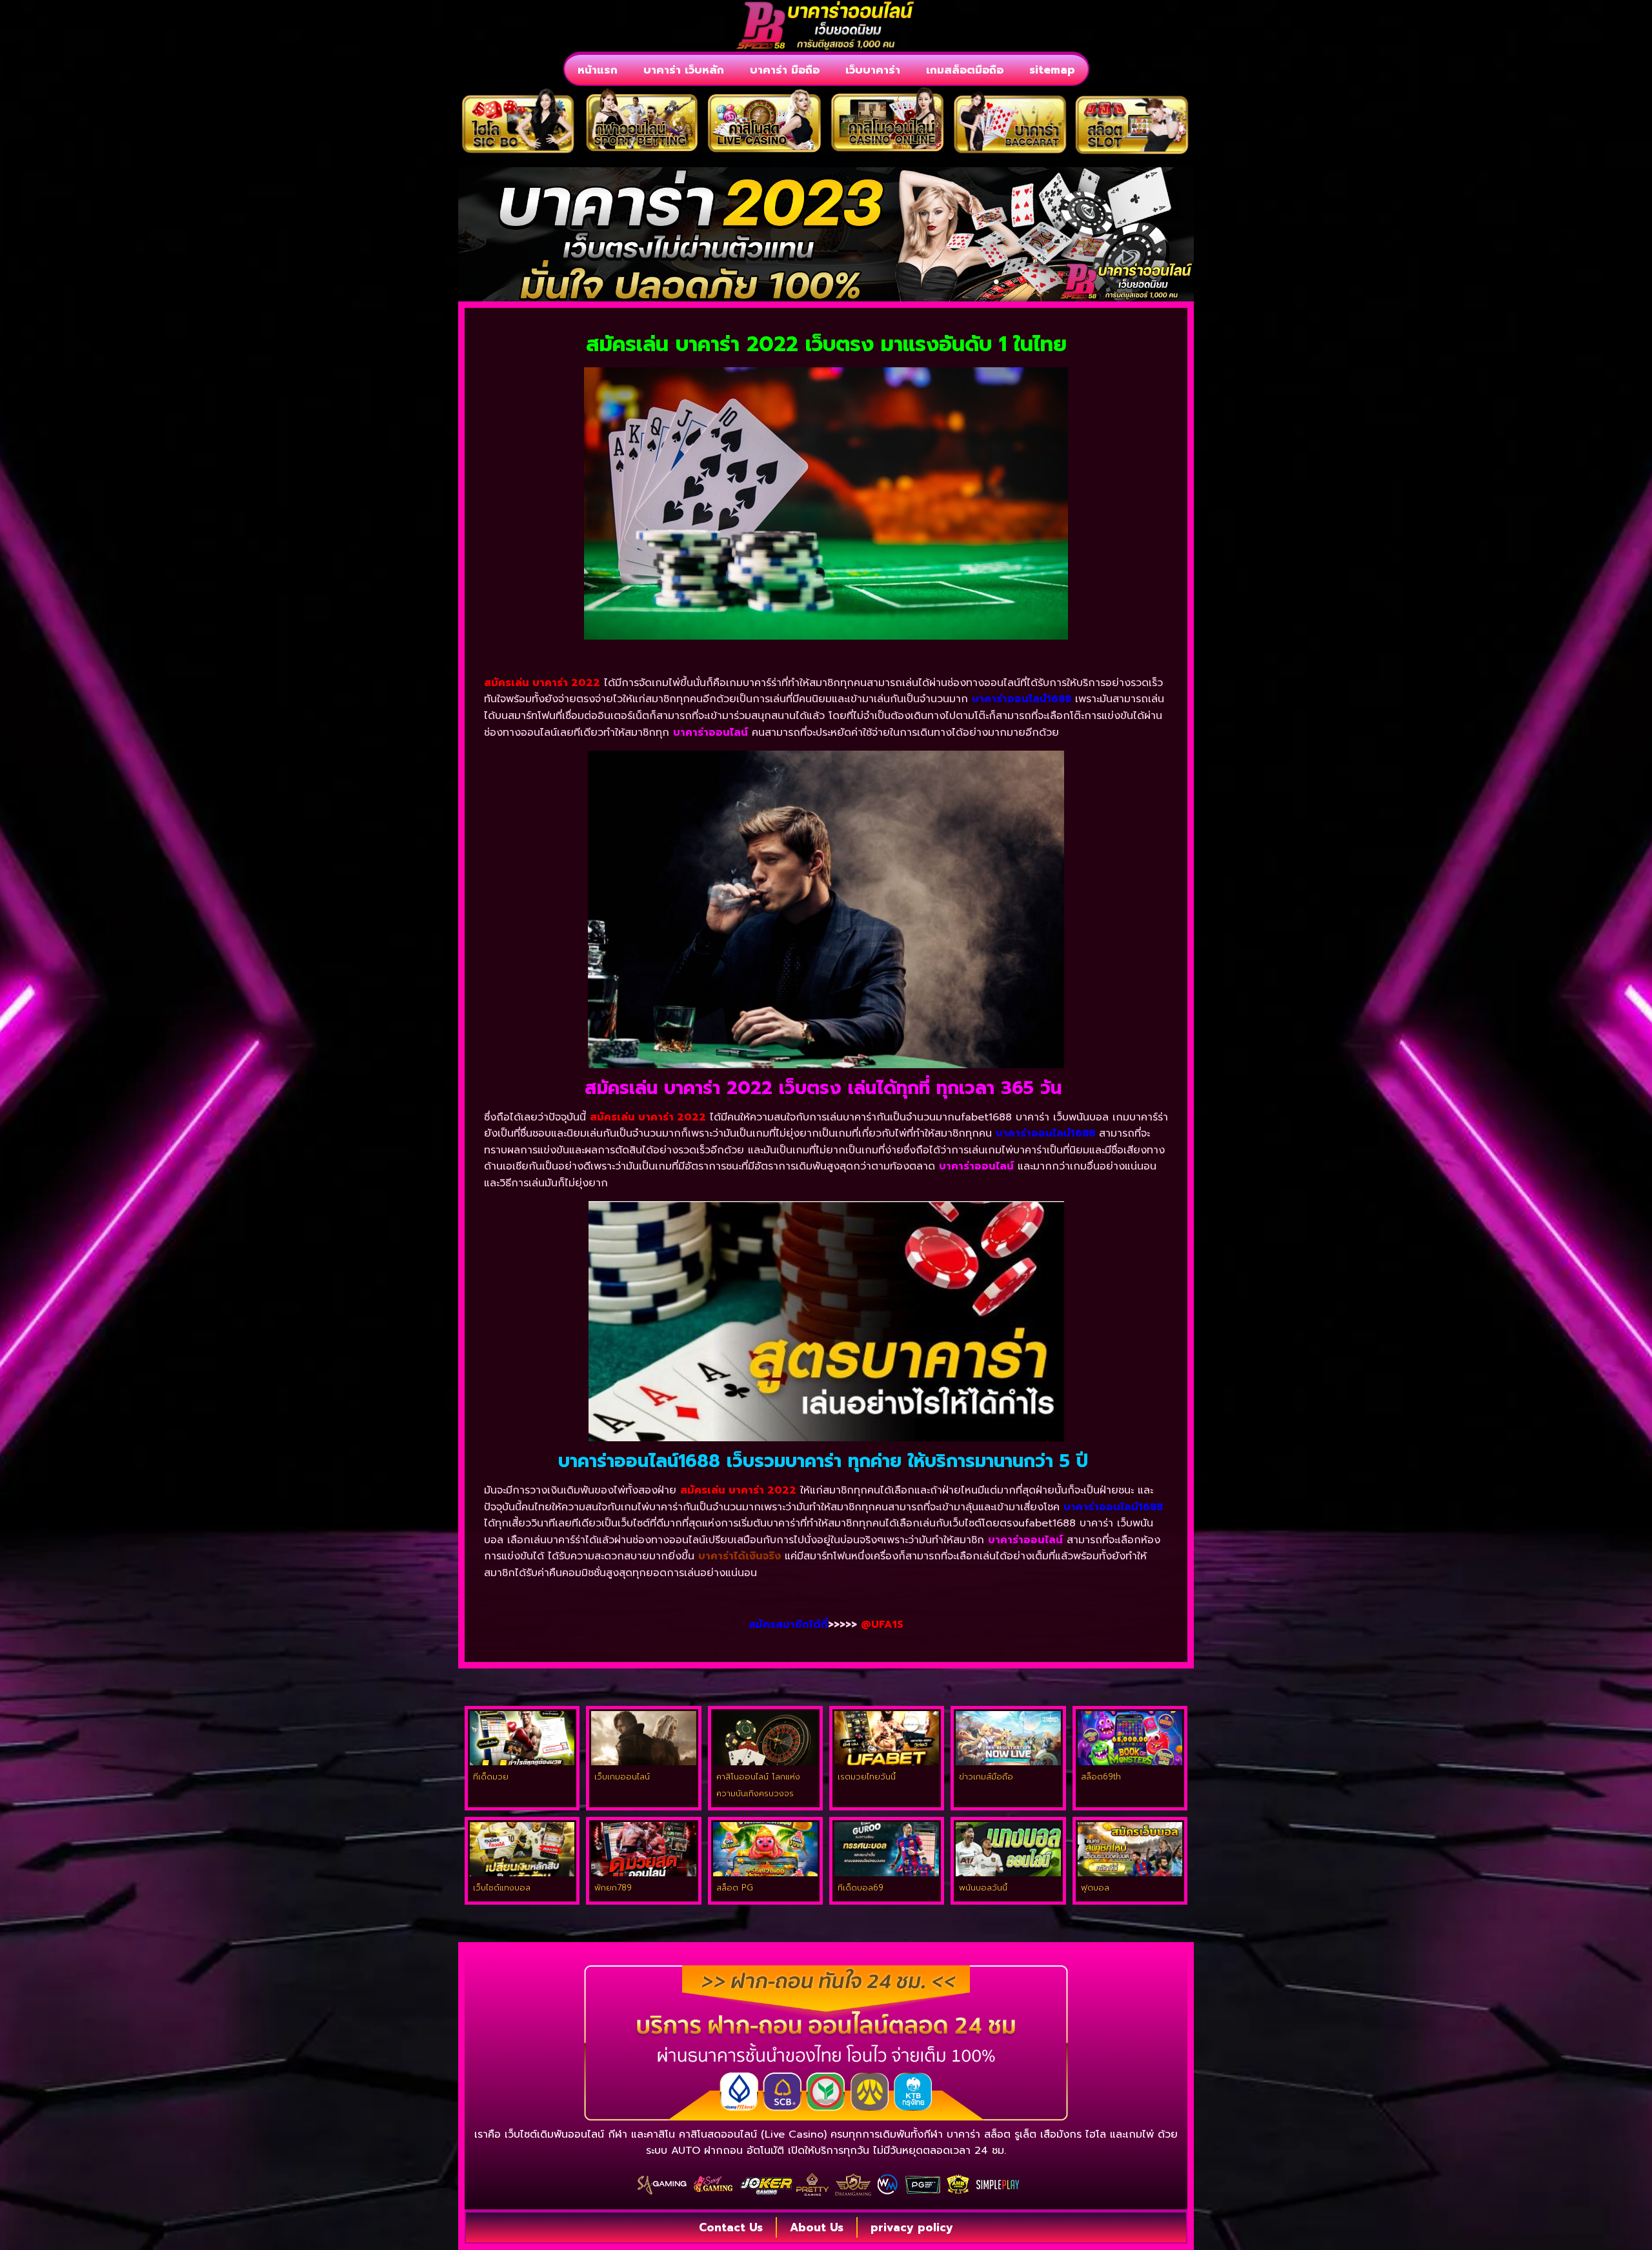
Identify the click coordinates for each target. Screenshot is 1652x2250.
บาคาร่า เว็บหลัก (684, 70)
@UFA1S (882, 1625)
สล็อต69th (1101, 1777)
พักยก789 (613, 1888)
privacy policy (912, 2227)
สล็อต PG (735, 1888)
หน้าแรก (598, 70)
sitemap (1052, 70)
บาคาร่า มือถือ (785, 70)
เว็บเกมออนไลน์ (622, 1777)
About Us (817, 2227)
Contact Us (731, 2227)
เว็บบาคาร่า (873, 70)
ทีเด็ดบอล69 (861, 1888)
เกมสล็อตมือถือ (965, 70)
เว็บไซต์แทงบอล (502, 1888)
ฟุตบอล (1095, 1888)
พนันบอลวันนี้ (983, 1888)
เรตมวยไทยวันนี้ (867, 1777)
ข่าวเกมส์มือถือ (986, 1777)
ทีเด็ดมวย (491, 1777)
